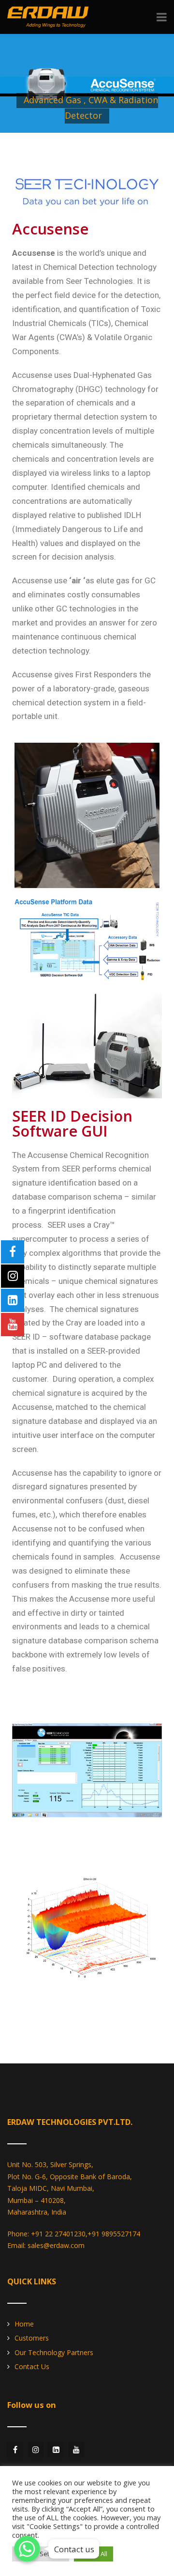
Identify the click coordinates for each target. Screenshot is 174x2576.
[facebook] (15, 2450)
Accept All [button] (94, 2554)
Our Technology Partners (54, 2352)
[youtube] (76, 2450)
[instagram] (36, 2450)
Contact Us (32, 2366)
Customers (32, 2338)
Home (24, 2324)
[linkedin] (56, 2450)
